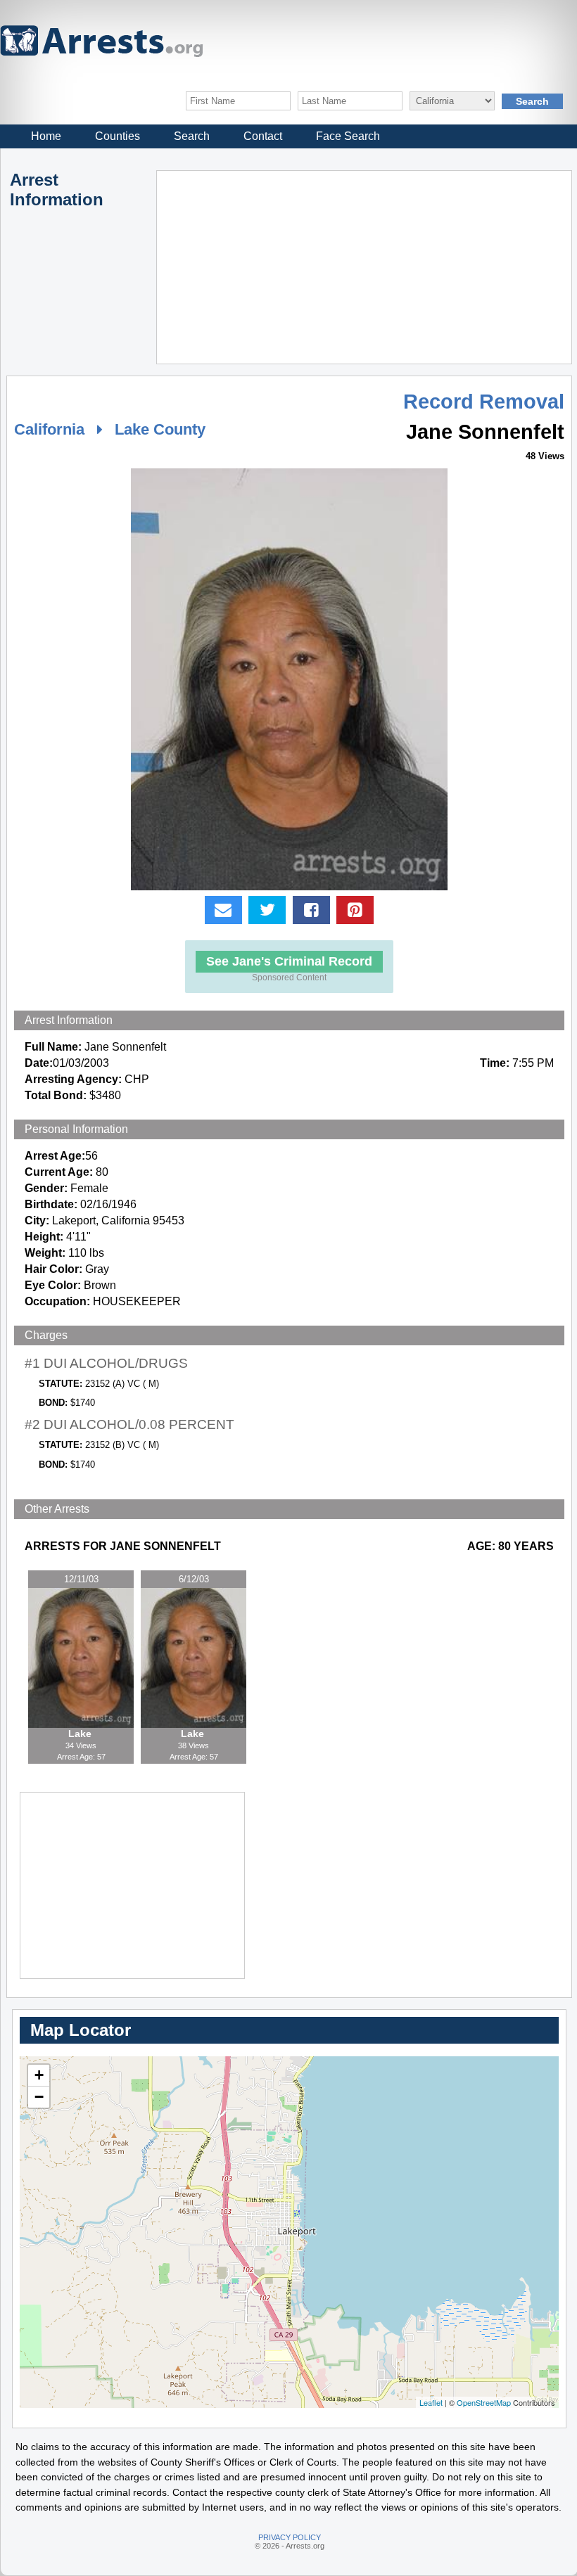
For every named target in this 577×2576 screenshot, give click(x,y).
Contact (263, 136)
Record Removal (484, 402)
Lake (81, 1734)
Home (46, 136)
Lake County (160, 429)
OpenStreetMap (484, 2402)
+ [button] (39, 2075)
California (49, 429)
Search (192, 136)
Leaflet (431, 2402)
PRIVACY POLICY (290, 2537)
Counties (118, 136)
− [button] (39, 2097)
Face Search (348, 136)
